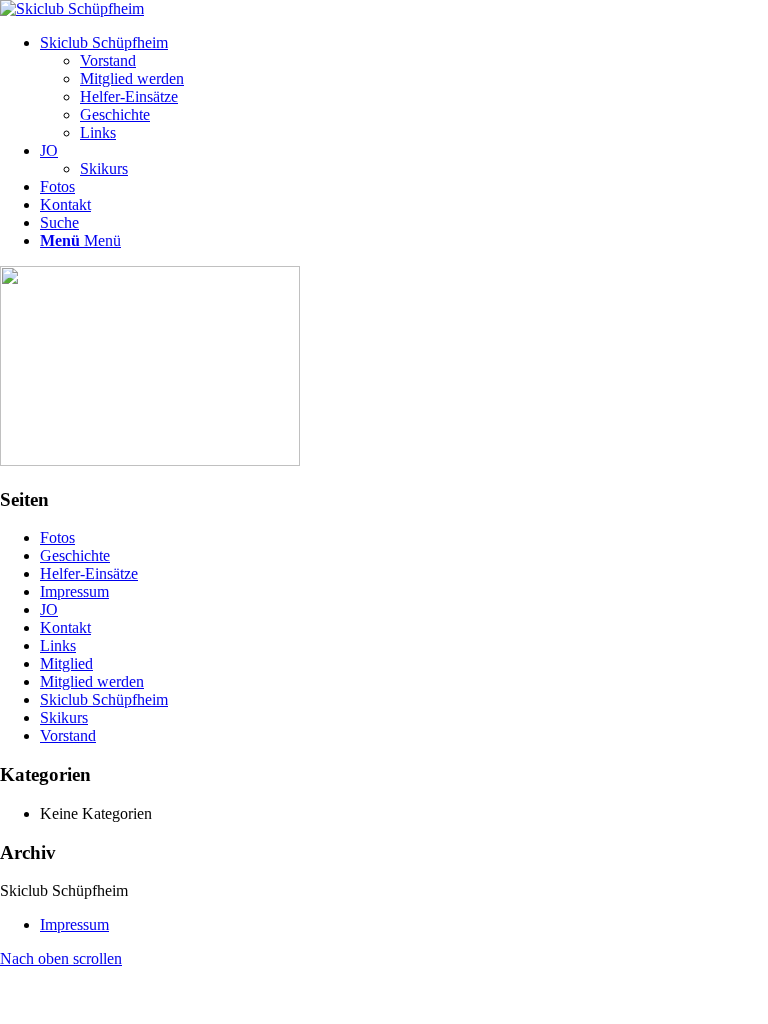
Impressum (74, 591)
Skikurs (64, 717)
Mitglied (66, 663)
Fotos (57, 537)
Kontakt (65, 627)
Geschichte (75, 555)
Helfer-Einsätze (89, 573)
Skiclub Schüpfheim (104, 699)
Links (58, 645)
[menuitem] (404, 88)
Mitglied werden (92, 681)
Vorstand (68, 735)
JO (49, 609)
